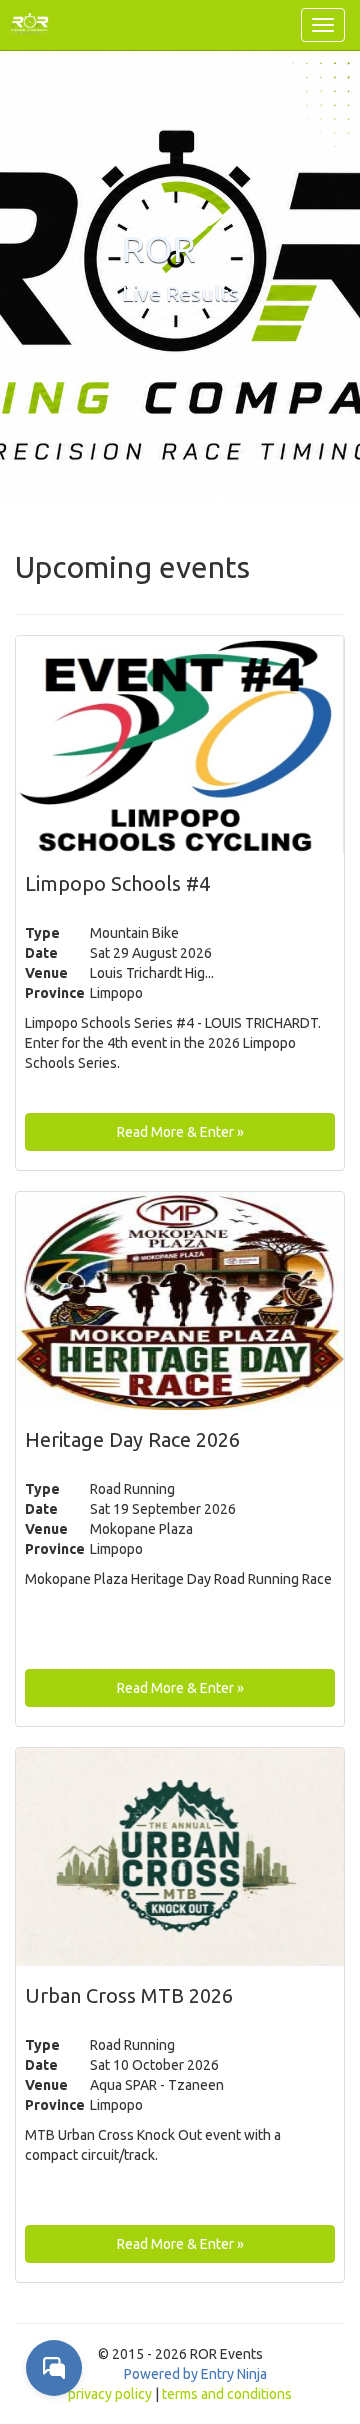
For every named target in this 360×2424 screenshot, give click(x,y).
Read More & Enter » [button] (180, 1132)
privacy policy (110, 2394)
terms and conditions (227, 2394)
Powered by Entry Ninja (195, 2374)
